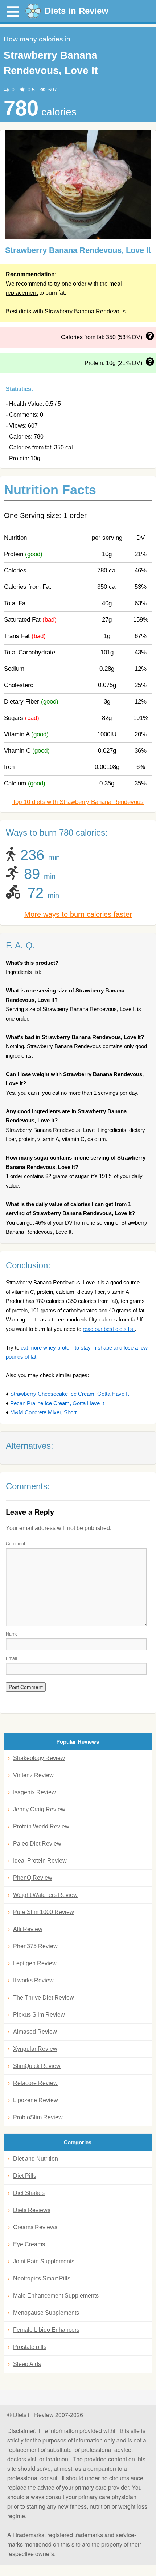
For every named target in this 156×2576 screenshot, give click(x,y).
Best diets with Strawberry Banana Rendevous (66, 311)
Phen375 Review (35, 1946)
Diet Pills (25, 2176)
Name (12, 1634)
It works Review (33, 1980)
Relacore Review (35, 2083)
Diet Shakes (29, 2193)
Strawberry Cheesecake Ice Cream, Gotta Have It (69, 1394)
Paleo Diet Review (37, 1844)
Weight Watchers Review (45, 1895)
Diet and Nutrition (36, 2159)
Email (11, 1658)
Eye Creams (29, 2244)
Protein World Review (41, 1826)
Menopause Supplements (46, 2313)
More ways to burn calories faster (78, 914)
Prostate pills (30, 2347)
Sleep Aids (27, 2364)
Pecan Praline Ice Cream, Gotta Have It (57, 1403)
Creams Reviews (35, 2227)
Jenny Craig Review (39, 1809)
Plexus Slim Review (39, 2015)
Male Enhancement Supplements (56, 2296)
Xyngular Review (35, 2049)
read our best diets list (109, 1329)
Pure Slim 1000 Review (44, 1912)
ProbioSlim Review (38, 2117)
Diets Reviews (32, 2210)
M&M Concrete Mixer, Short (43, 1412)
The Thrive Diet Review (44, 1998)
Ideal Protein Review (40, 1861)
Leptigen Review (35, 1963)
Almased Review (35, 2032)
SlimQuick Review (37, 2066)
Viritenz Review (33, 1775)
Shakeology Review (39, 1758)
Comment (15, 1543)
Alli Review (28, 1929)
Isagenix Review (34, 1792)
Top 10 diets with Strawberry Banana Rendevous (78, 802)
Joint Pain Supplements (44, 2261)
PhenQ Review (33, 1878)
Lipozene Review (36, 2100)
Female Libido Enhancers (46, 2330)
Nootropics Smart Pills (42, 2278)
